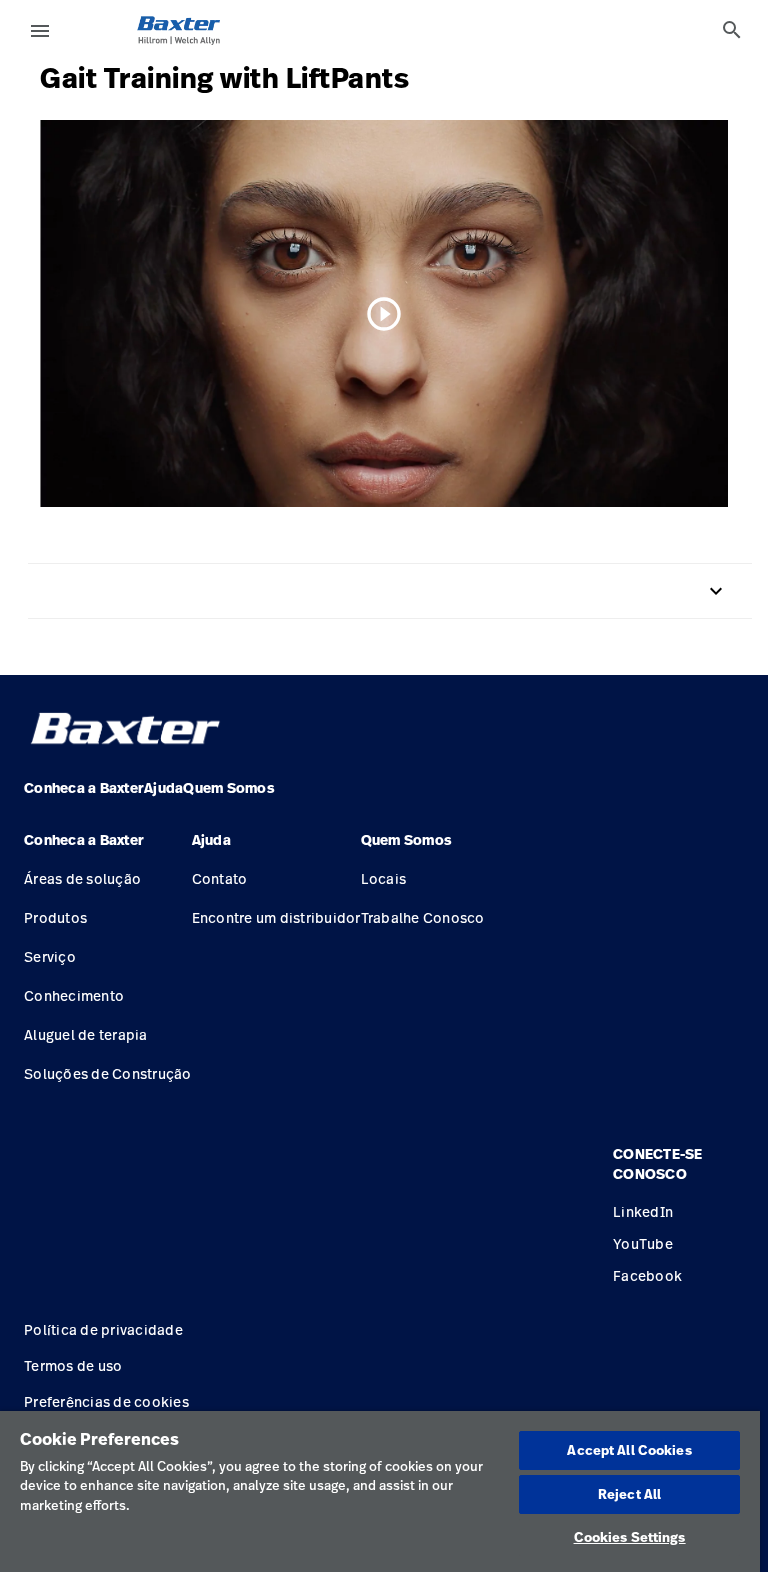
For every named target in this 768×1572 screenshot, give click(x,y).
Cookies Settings (630, 1537)
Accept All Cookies (629, 1450)
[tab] (732, 30)
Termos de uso (73, 1365)
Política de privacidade (103, 1329)
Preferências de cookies (106, 1401)
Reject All (629, 1494)
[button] (108, 848)
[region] (380, 1491)
